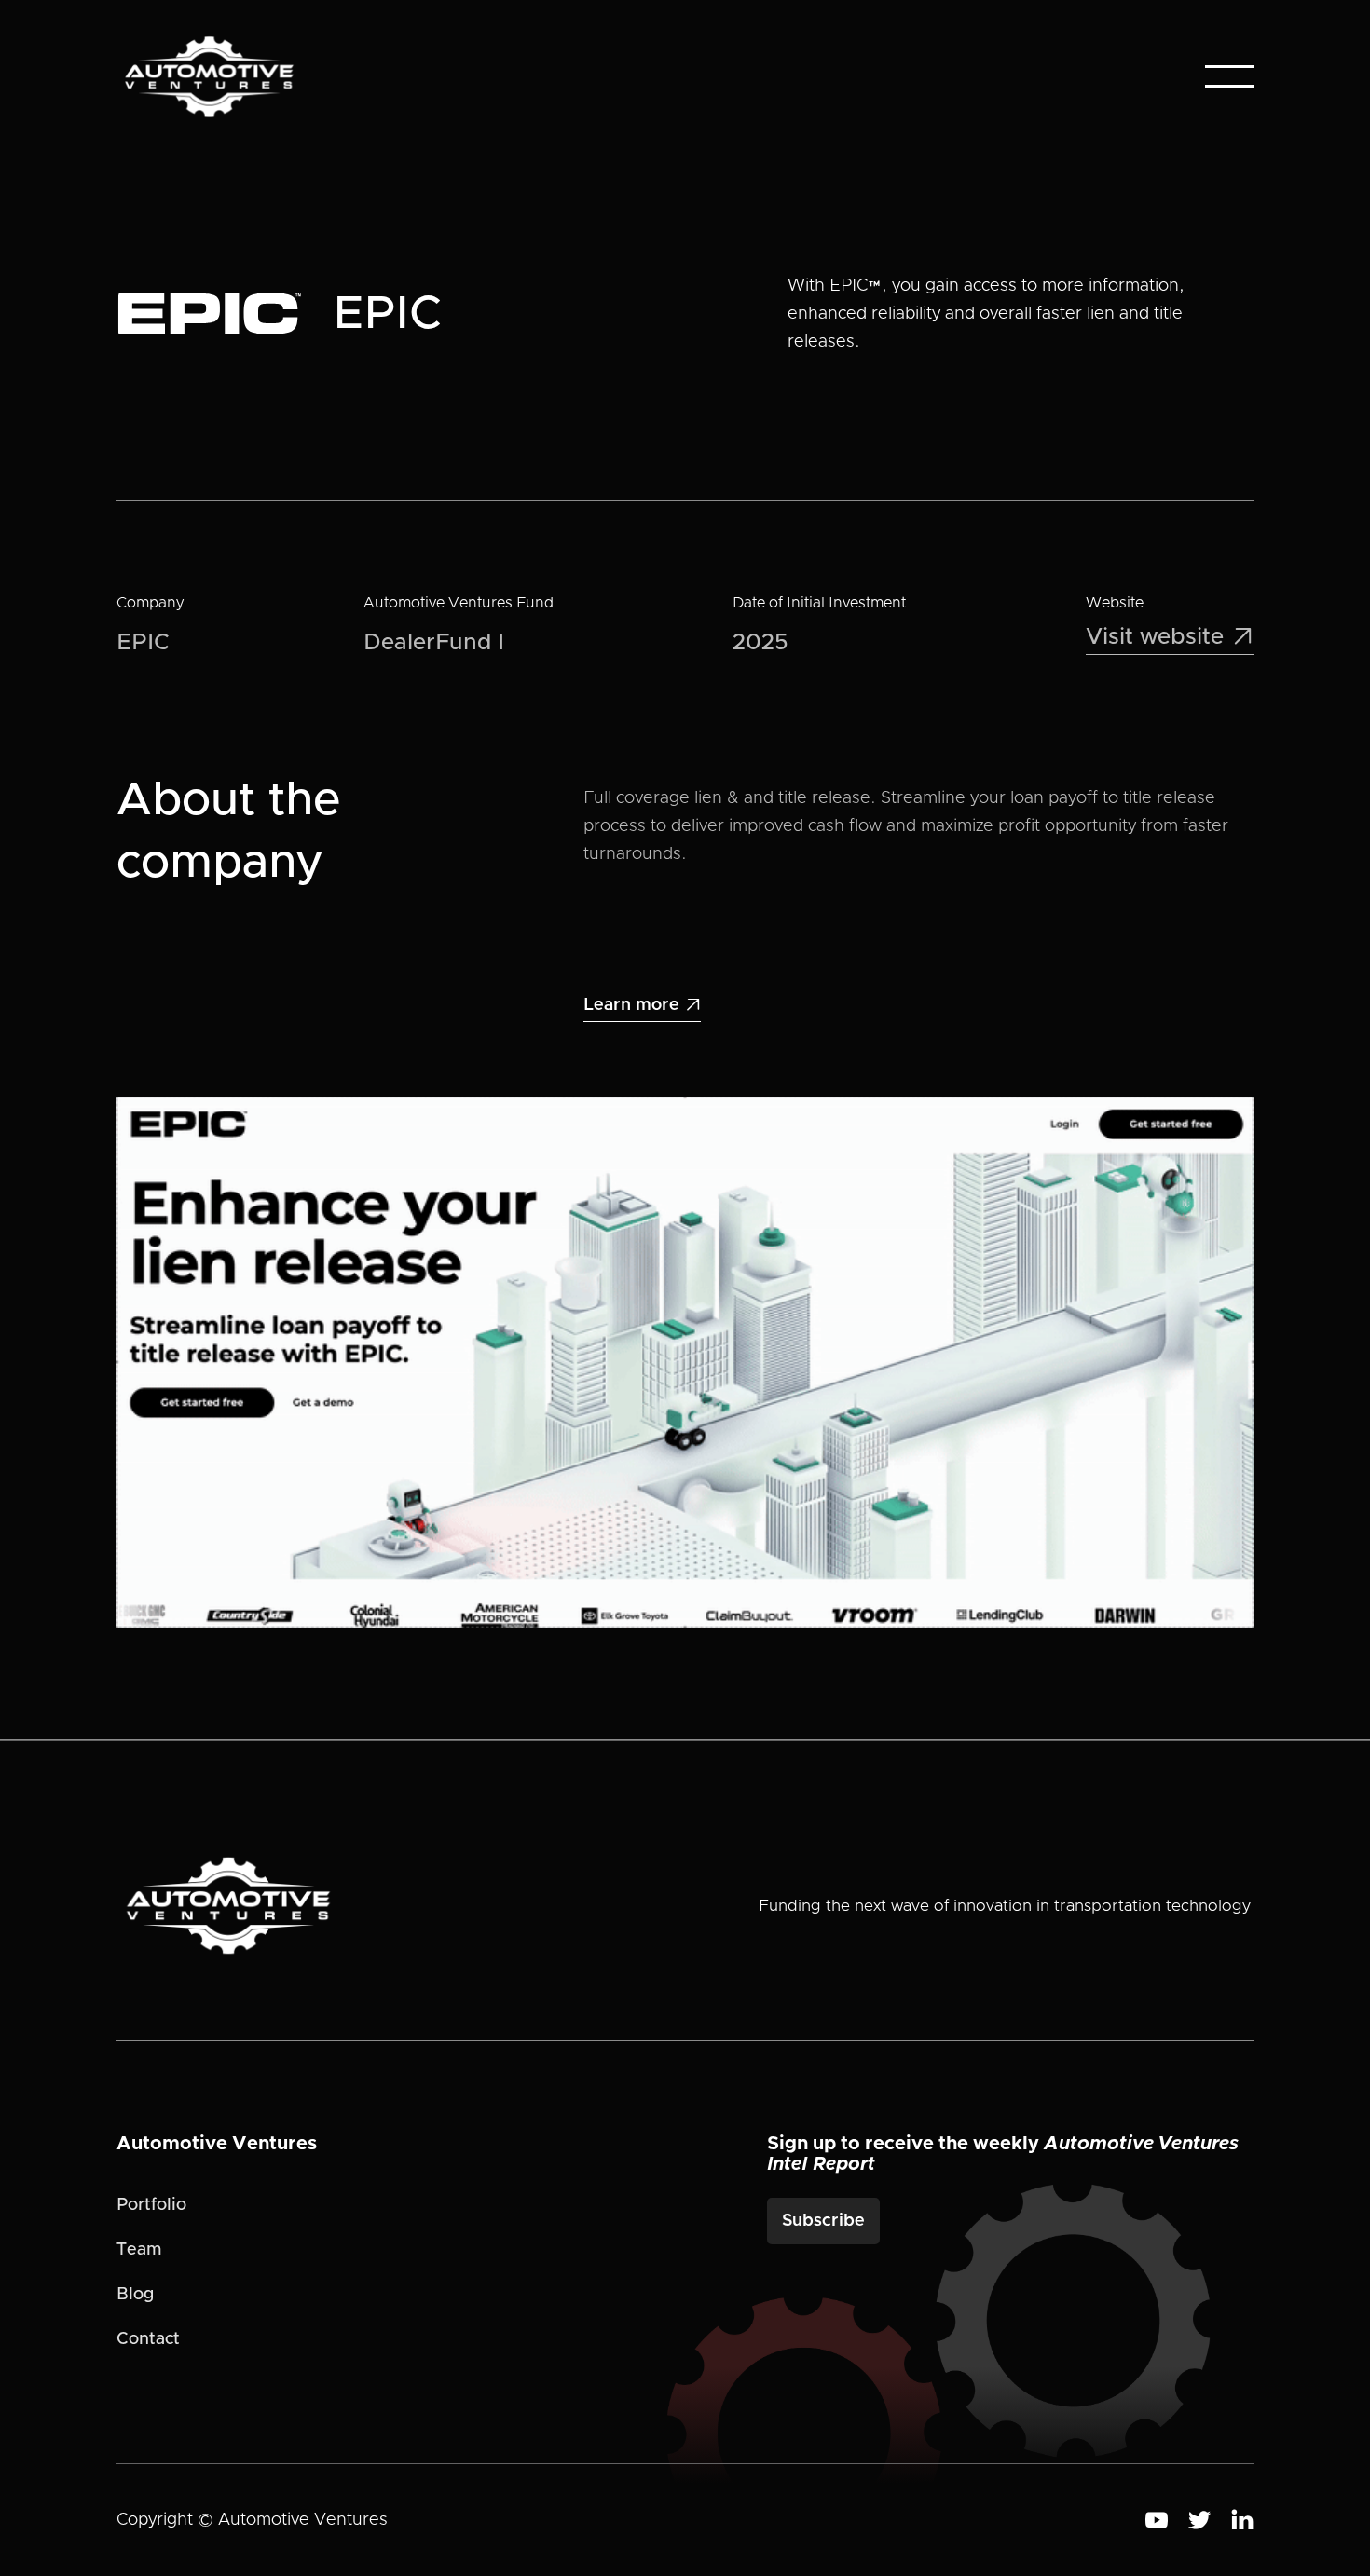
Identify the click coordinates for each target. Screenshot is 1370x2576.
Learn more (642, 1005)
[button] (1229, 76)
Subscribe (823, 2221)
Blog (135, 2295)
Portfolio (151, 2205)
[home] (209, 77)
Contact (148, 2339)
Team (139, 2250)
